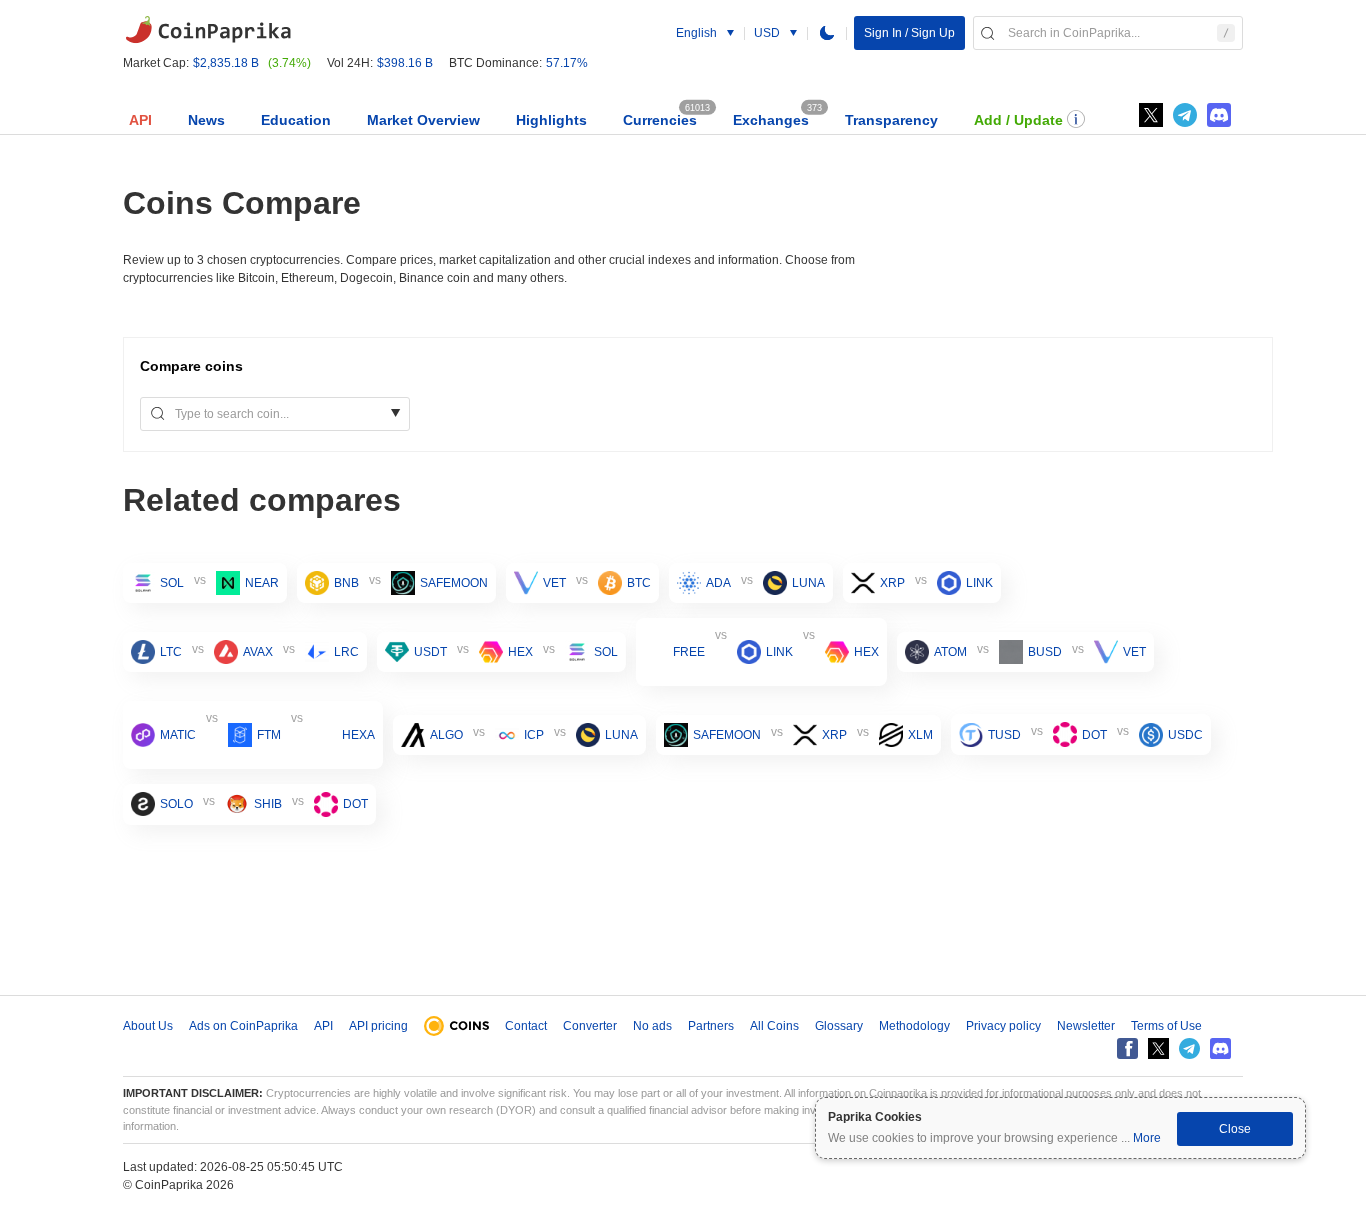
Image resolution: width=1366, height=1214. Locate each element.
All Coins (774, 1026)
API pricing (378, 1026)
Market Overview (423, 120)
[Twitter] (1151, 115)
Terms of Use (1166, 1026)
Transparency (891, 120)
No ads (652, 1026)
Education (296, 120)
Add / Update (1018, 120)
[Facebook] (1127, 1048)
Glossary (839, 1026)
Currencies (660, 120)
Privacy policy (1003, 1026)
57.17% (567, 63)
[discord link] (1219, 115)
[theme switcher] (827, 33)
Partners (711, 1026)
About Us (148, 1026)
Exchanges (771, 120)
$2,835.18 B (226, 63)
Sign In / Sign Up (909, 33)
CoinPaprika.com (208, 30)
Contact (526, 1026)
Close (1235, 1129)
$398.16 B (405, 63)
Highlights (551, 120)
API (140, 120)
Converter (590, 1026)
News (206, 120)
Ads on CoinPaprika (243, 1026)
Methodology (914, 1026)
